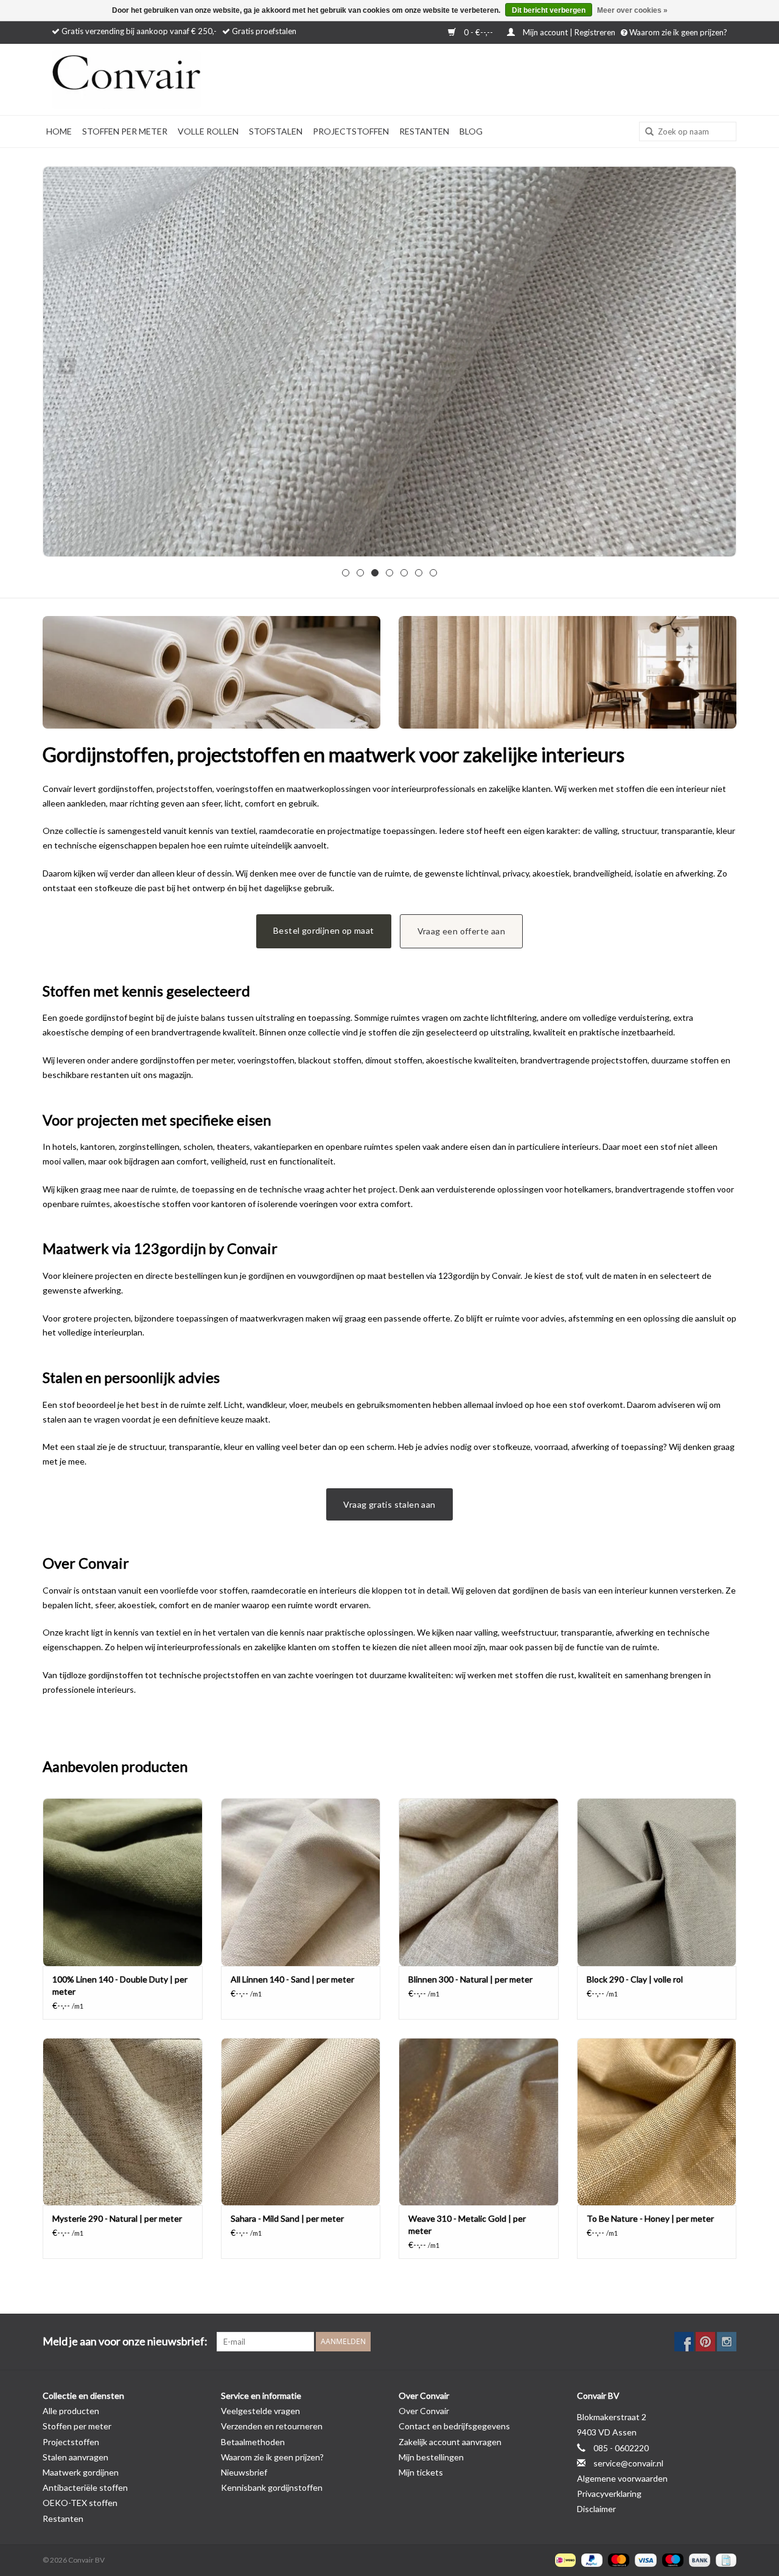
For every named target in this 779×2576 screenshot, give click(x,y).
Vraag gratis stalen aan (389, 1504)
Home (59, 131)
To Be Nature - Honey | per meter (650, 2218)
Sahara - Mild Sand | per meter (287, 2218)
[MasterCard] (617, 2559)
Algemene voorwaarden (622, 2478)
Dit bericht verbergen (549, 10)
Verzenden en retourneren (272, 2426)
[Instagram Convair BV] (727, 2342)
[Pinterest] (705, 2342)
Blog (471, 131)
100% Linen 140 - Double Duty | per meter (120, 1985)
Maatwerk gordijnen (81, 2472)
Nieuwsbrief (244, 2472)
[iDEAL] (564, 2559)
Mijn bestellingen (431, 2457)
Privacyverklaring (609, 2494)
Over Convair (424, 2411)
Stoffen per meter (125, 131)
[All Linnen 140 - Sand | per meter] (301, 1882)
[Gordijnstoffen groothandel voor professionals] (158, 79)
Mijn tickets (421, 2472)
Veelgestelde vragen (260, 2411)
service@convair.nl (628, 2463)
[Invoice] (724, 2559)
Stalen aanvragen (75, 2457)
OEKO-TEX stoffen (80, 2503)
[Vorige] (67, 366)
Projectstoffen (351, 131)
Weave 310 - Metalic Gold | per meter (467, 2224)
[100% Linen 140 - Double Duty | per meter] (123, 1882)
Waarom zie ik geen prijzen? (677, 32)
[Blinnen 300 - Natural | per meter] (479, 1882)
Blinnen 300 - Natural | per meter (470, 1979)
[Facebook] (684, 2342)
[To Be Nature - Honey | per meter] (657, 2122)
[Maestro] (671, 2559)
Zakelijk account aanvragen (450, 2442)
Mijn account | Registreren (569, 32)
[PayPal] (590, 2559)
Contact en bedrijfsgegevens (454, 2426)
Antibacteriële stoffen (85, 2487)
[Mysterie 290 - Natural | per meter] (123, 2122)
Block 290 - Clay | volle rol (635, 1979)
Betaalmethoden (253, 2442)
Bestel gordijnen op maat (324, 930)
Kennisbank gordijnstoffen (272, 2487)
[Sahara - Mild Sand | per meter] (301, 2122)
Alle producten (71, 2411)
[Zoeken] (645, 132)
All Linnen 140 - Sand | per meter (292, 1979)
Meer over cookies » (632, 10)
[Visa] (644, 2559)
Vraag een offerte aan (461, 931)
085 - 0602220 (621, 2448)
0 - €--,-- (478, 32)
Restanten (424, 131)
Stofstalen (276, 131)
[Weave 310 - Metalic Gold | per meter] (479, 2122)
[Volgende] (712, 366)
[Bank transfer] (698, 2559)
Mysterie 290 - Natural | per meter (117, 2218)
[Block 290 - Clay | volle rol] (657, 1882)
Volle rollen (208, 131)
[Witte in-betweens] (389, 362)
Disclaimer (596, 2509)
